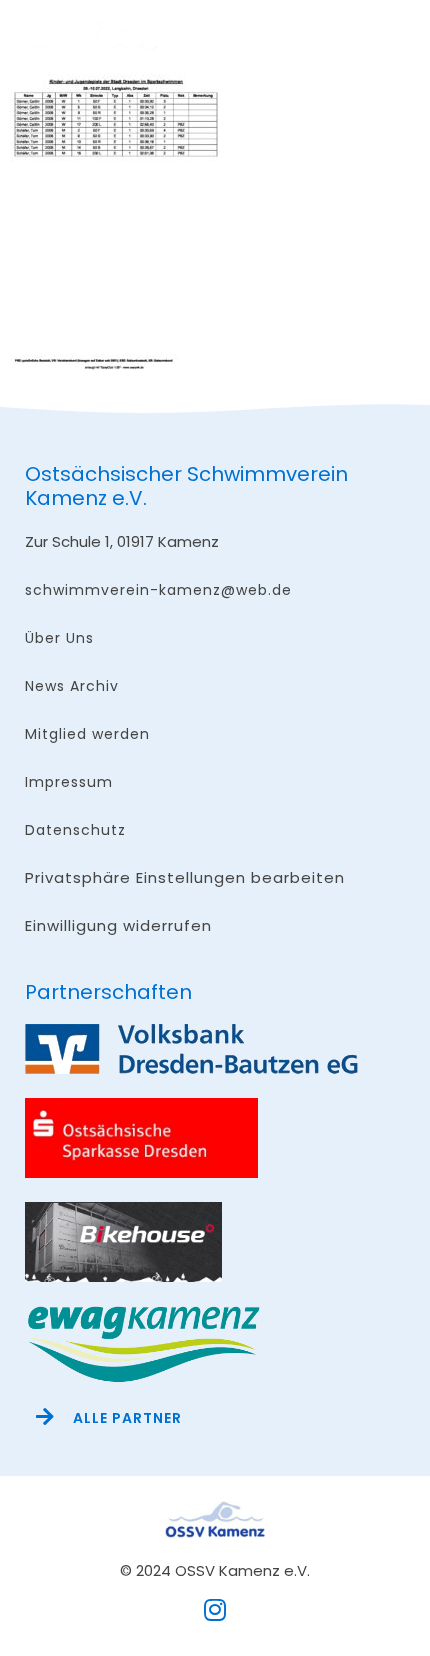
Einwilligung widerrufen (118, 925)
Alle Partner (127, 1418)
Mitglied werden (87, 734)
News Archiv (72, 686)
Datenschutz (75, 830)
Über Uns (59, 638)
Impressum (69, 782)
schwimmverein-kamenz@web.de (158, 590)
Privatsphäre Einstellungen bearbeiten (185, 877)
